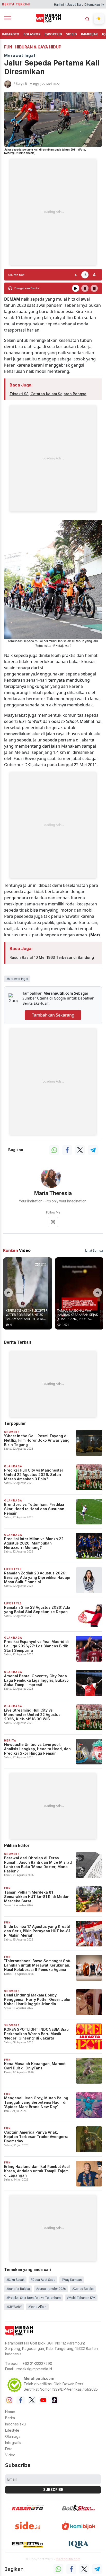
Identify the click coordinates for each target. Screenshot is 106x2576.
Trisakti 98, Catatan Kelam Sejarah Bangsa (48, 394)
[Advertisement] (53, 212)
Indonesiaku (15, 2424)
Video (10, 2455)
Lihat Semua (94, 1250)
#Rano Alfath (37, 2307)
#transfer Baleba (18, 2289)
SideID (72, 34)
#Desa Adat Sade (43, 2280)
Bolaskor (32, 34)
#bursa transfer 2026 (51, 2289)
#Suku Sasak (15, 2280)
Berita (10, 2418)
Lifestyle (12, 2430)
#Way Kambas (72, 2280)
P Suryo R (20, 84)
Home (10, 2412)
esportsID (53, 34)
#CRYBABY (14, 2307)
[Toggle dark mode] (99, 19)
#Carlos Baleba (83, 2289)
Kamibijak (89, 34)
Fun (8, 47)
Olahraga (13, 2436)
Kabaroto (11, 34)
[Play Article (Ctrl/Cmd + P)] (76, 288)
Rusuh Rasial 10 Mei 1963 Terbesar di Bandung (52, 957)
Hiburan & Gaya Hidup (38, 47)
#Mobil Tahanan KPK (81, 2298)
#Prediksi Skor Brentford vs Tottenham (33, 2298)
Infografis (13, 2443)
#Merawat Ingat (17, 979)
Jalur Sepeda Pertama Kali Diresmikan (52, 67)
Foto (9, 2449)
